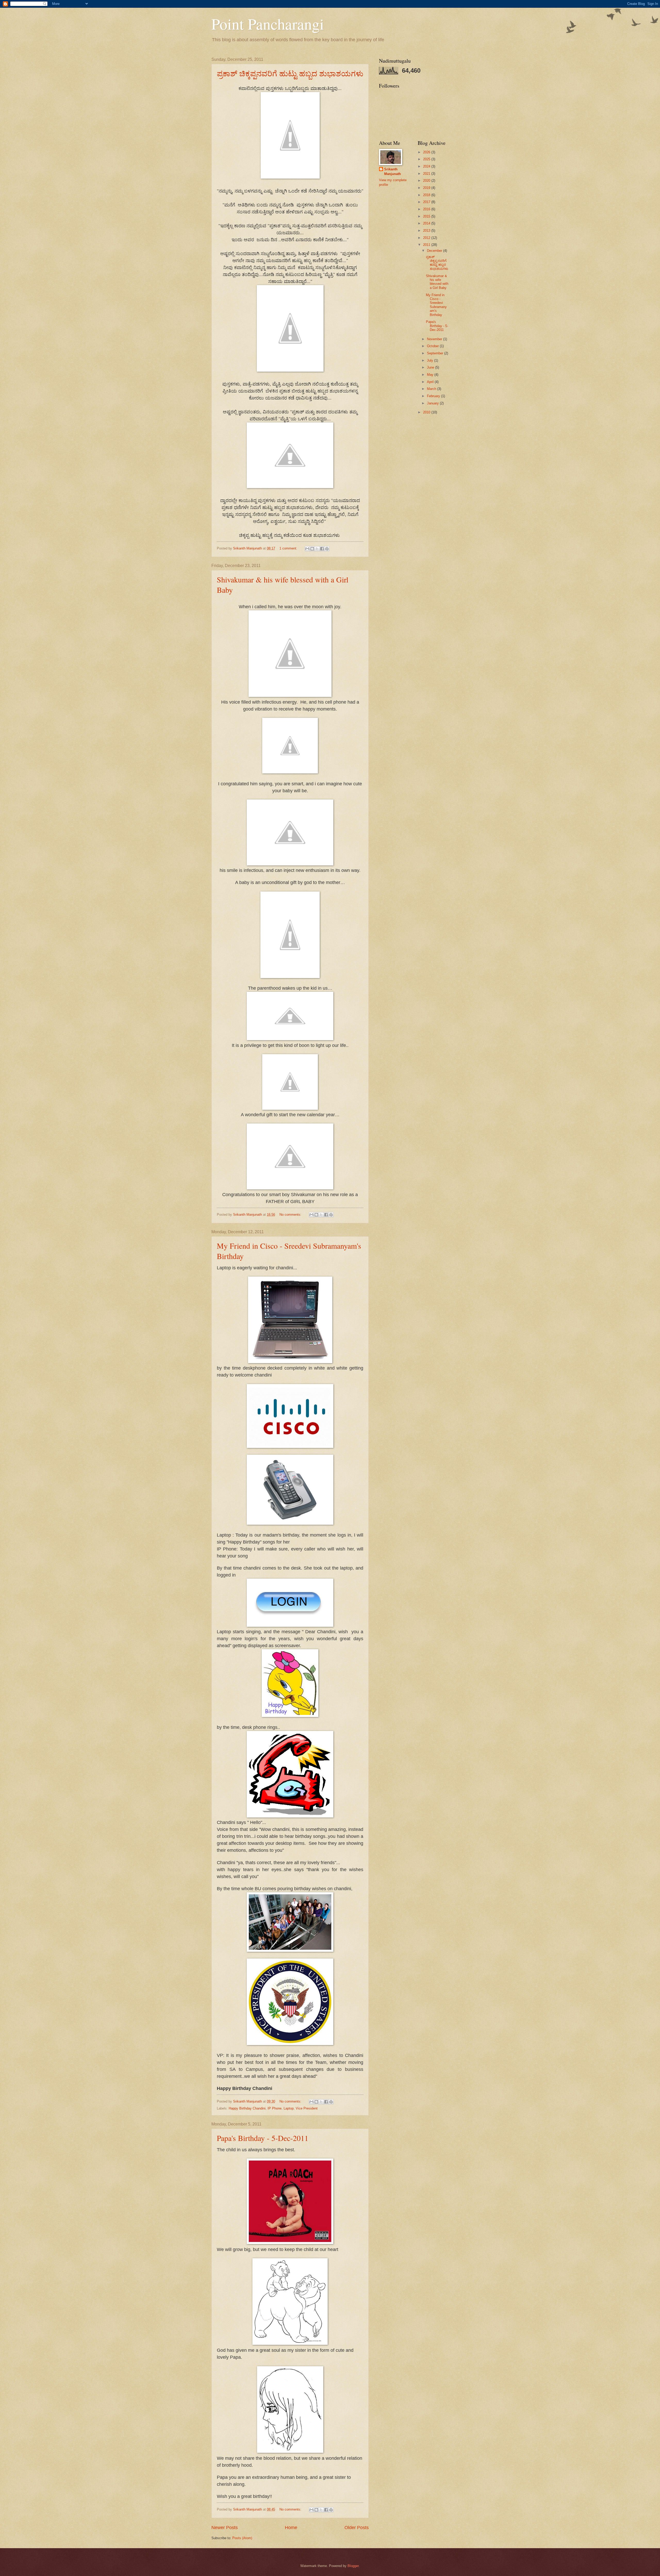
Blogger (353, 2566)
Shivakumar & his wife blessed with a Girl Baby (437, 282)
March (432, 389)
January (433, 403)
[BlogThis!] (312, 549)
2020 (427, 181)
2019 (427, 188)
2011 (427, 245)
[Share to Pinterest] (327, 549)
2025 (427, 159)
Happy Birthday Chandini (247, 2108)
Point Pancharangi (268, 24)
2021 (427, 174)
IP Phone (275, 2108)
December (435, 251)
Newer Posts (225, 2528)
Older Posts (357, 2528)
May (431, 375)
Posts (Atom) (242, 2538)
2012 (427, 238)
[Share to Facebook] (322, 549)
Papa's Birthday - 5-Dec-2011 (263, 2138)
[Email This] (307, 549)
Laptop (289, 2108)
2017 (427, 202)
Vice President (307, 2108)
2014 (427, 223)
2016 (427, 209)
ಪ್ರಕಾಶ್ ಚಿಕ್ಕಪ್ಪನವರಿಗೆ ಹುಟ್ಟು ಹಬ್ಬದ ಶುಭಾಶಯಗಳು (290, 73)
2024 (427, 166)
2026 (427, 152)
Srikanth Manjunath (393, 172)
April (431, 382)
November (435, 339)
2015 (427, 216)
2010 (427, 412)
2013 (427, 231)
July (431, 360)
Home (291, 2528)
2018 (427, 195)
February (434, 396)
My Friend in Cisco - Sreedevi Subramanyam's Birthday (436, 305)
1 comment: (289, 548)
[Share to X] (317, 549)
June (431, 367)
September (436, 353)
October (433, 346)
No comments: (291, 1215)
